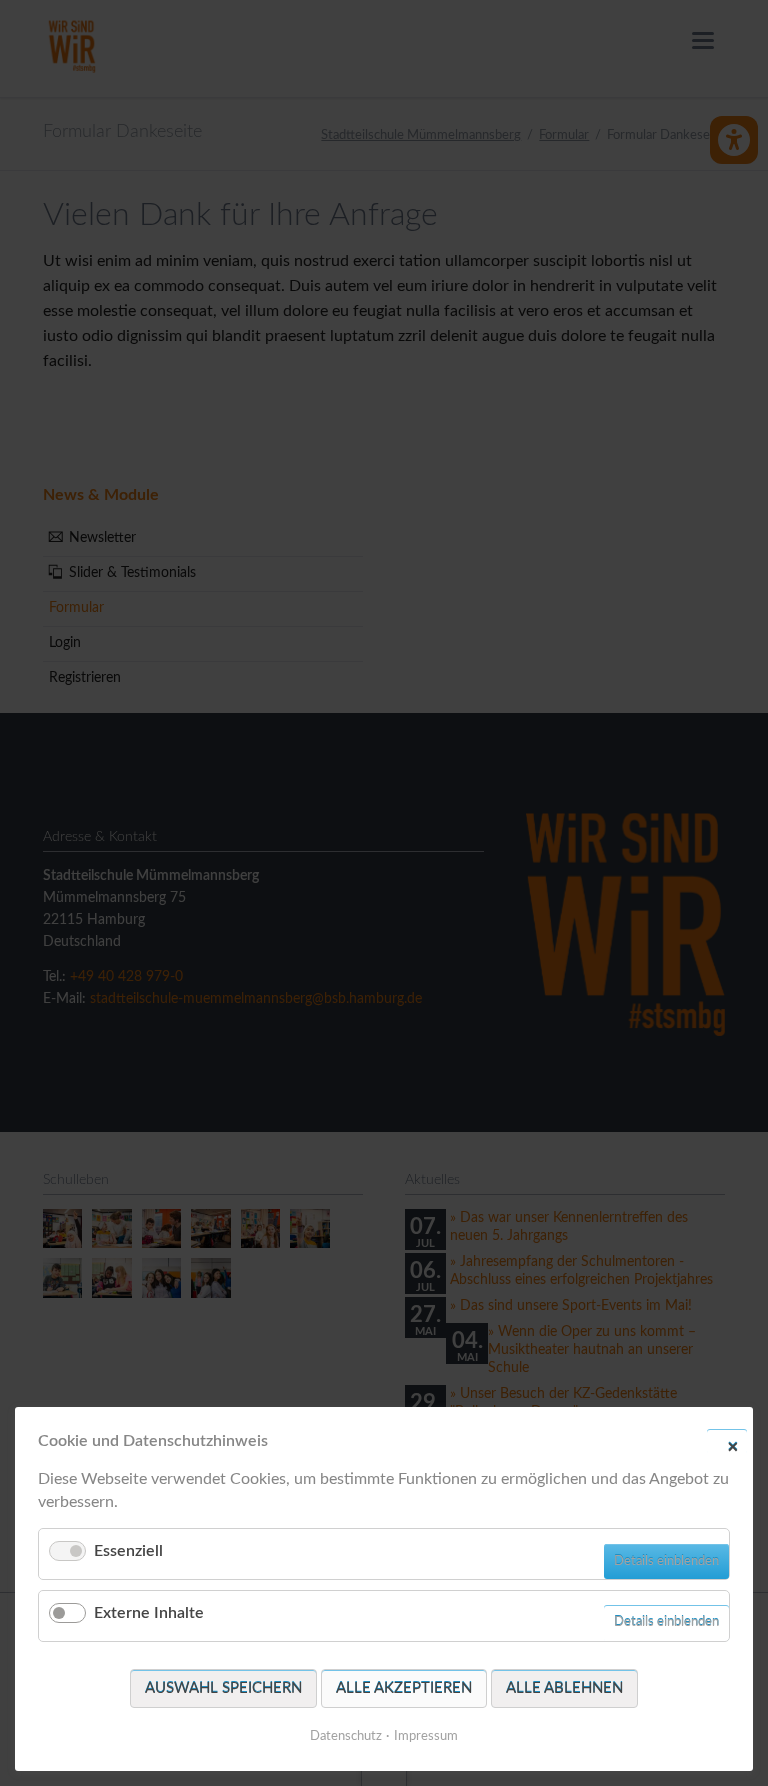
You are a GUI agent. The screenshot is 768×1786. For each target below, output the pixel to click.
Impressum (426, 1736)
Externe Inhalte (149, 1613)
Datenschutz (346, 1736)
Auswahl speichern (223, 1688)
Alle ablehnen (564, 1688)
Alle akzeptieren (404, 1688)
